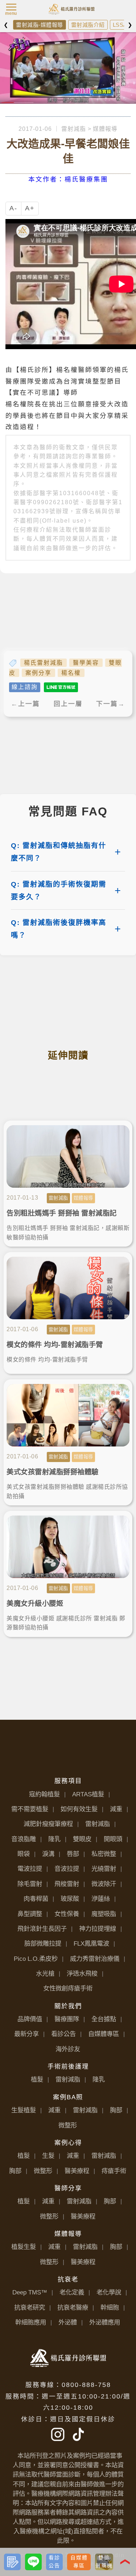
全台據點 (104, 2019)
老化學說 (109, 2292)
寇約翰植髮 (44, 1794)
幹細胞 (110, 2307)
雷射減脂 (74, 129)
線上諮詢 (25, 687)
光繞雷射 (104, 1869)
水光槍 (45, 1973)
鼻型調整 (30, 1914)
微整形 (68, 2125)
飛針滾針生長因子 (42, 1929)
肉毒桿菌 (36, 1899)
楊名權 (71, 673)
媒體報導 (105, 129)
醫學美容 (86, 663)
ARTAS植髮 (88, 1794)
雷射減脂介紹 (88, 25)
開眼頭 (113, 1839)
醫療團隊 (67, 2019)
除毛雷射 (30, 1884)
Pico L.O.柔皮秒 (36, 1959)
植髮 (37, 2079)
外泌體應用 (105, 2322)
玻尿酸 (70, 1899)
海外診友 (68, 2049)
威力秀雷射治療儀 (95, 1959)
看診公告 (63, 2034)
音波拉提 (67, 1869)
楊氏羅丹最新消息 (72, 6)
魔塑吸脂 (104, 1914)
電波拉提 (30, 1869)
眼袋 (24, 1854)
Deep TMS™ (30, 2292)
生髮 (48, 2156)
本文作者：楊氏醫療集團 (68, 179)
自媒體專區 (104, 2034)
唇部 (73, 1854)
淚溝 (48, 1854)
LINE (40, 2555)
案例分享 (38, 673)
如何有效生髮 (79, 1809)
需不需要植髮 (30, 1809)
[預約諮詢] (12, 2562)
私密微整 (104, 1854)
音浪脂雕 (24, 1839)
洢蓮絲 (101, 1899)
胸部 (116, 2110)
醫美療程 (77, 2171)
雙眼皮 (82, 1839)
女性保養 (67, 1914)
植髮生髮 (24, 2247)
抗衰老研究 (30, 2307)
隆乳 (54, 1839)
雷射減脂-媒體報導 (40, 25)
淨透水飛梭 (82, 1973)
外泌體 (68, 2322)
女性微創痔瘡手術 (68, 1988)
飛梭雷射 (67, 1884)
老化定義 (72, 2292)
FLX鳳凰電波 (91, 1943)
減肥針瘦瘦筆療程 (48, 1824)
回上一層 (68, 704)
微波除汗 (104, 1884)
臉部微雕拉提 (43, 1943)
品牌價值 (30, 2019)
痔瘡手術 (114, 2171)
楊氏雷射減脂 (44, 663)
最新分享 (26, 2034)
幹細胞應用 (31, 2322)
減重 (116, 1809)
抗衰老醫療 (73, 2307)
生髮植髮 (24, 2110)
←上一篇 (25, 704)
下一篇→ (111, 704)
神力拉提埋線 (98, 1929)
